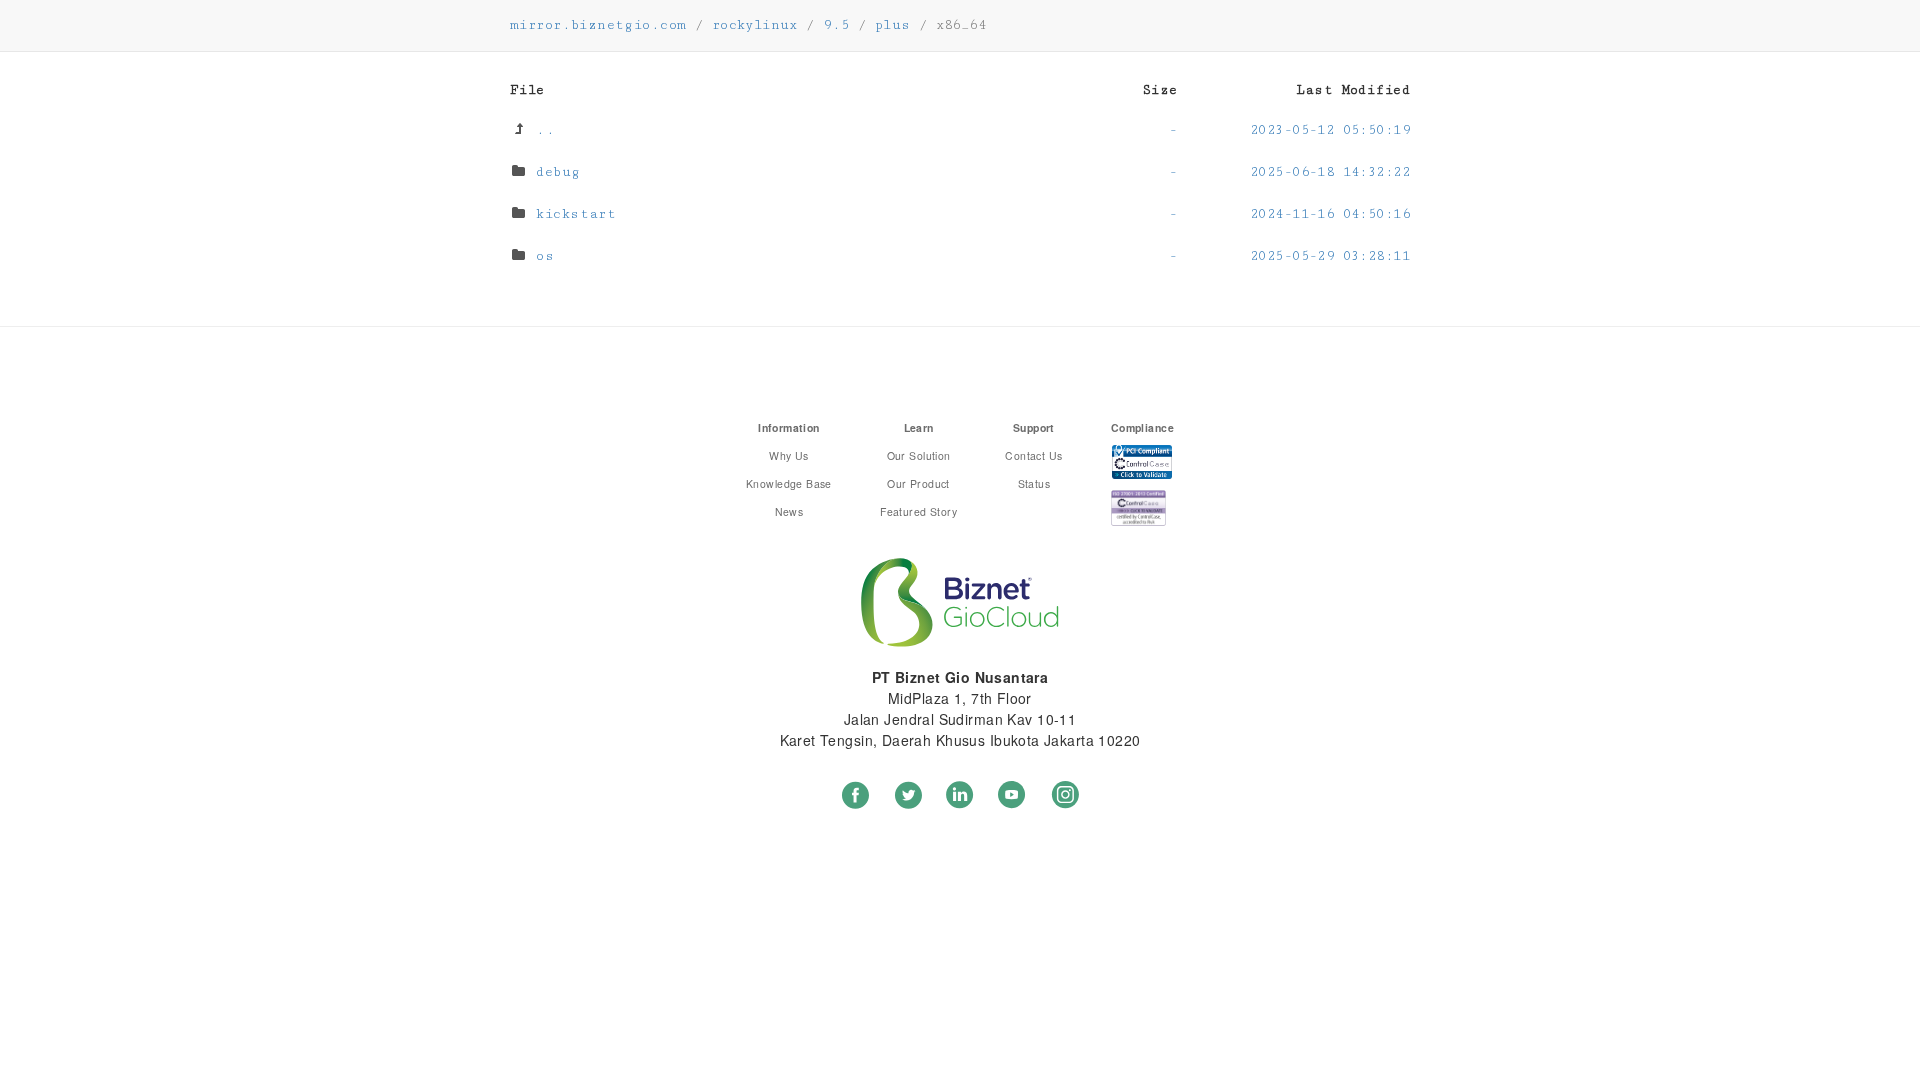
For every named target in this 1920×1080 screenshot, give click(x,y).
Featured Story (918, 511)
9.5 (836, 25)
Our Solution (919, 455)
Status (1034, 483)
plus (893, 25)
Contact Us (1033, 455)
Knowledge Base (789, 483)
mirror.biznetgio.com (598, 25)
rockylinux (755, 25)
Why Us (789, 455)
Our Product (918, 483)
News (789, 511)
